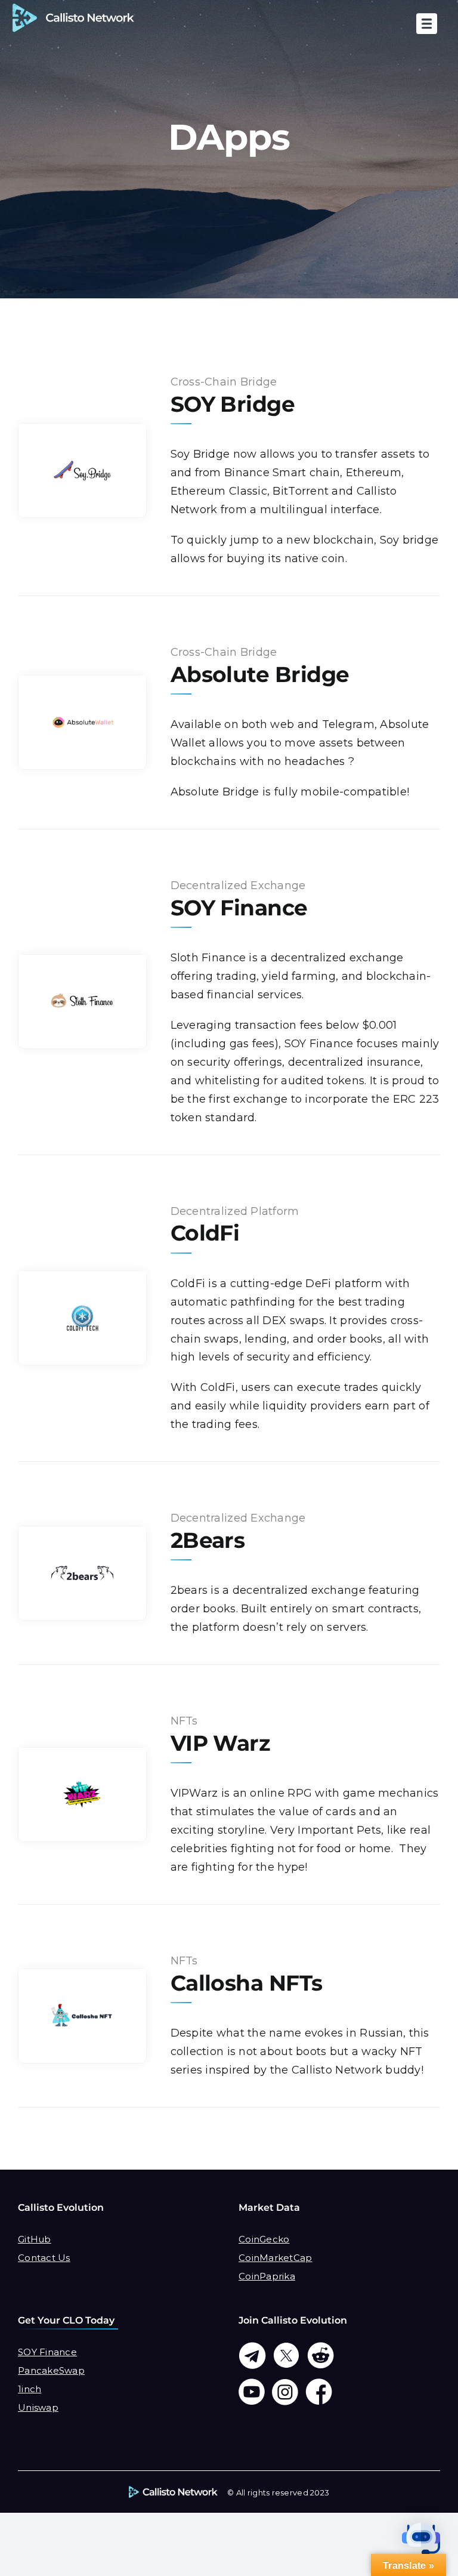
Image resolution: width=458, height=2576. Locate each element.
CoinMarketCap (276, 2258)
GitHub (35, 2239)
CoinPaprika (267, 2276)
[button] (421, 2539)
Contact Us (44, 2258)
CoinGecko (264, 2239)
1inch (30, 2389)
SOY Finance (47, 2352)
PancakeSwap (51, 2370)
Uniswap (38, 2407)
